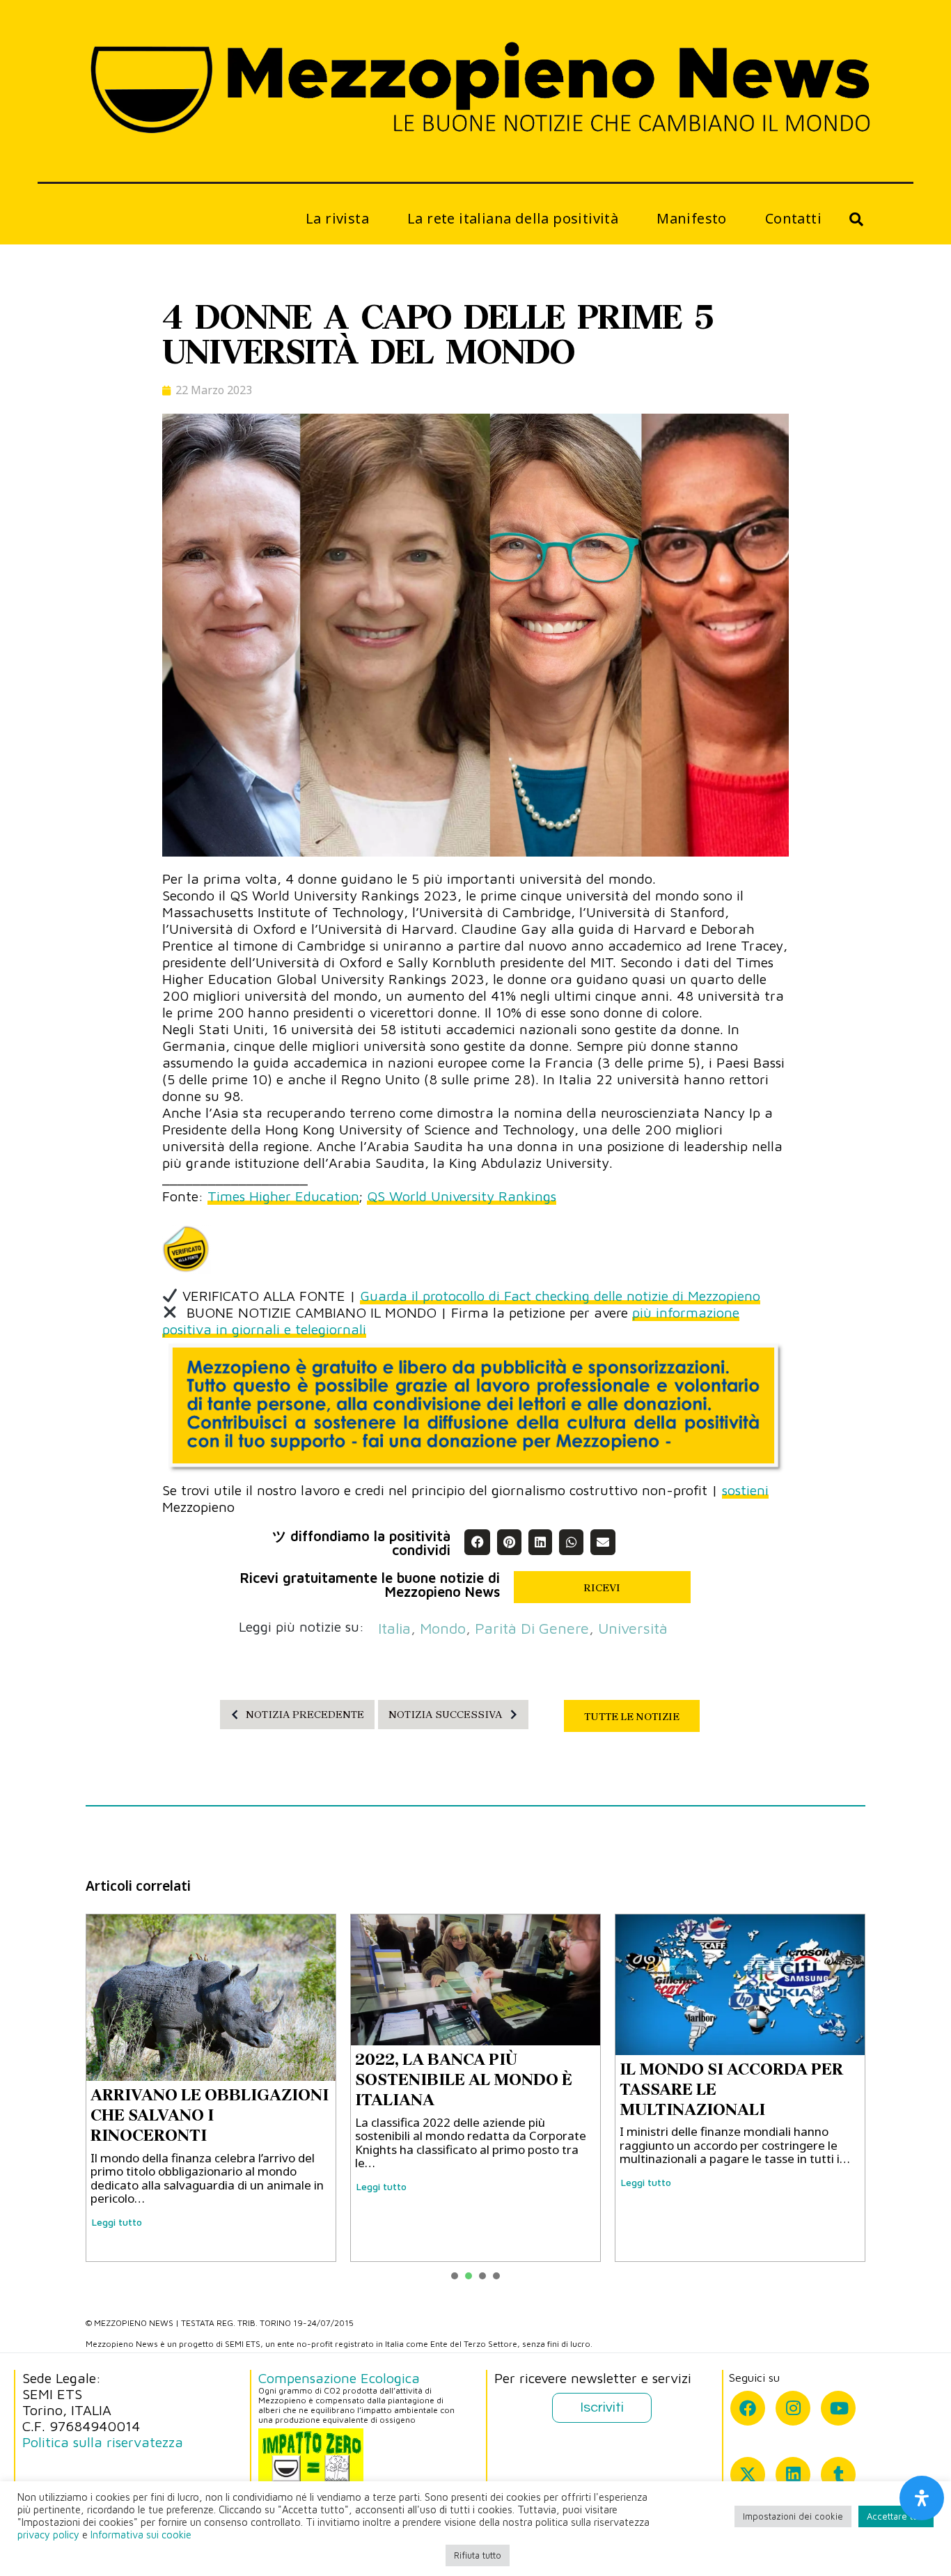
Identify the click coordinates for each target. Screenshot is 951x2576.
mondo (443, 1628)
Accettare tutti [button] (896, 2516)
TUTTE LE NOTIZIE (632, 1717)
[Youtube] (838, 2408)
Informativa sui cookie (141, 2535)
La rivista (337, 218)
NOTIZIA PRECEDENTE (305, 1715)
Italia (394, 1628)
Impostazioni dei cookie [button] (793, 2516)
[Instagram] (793, 2408)
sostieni (745, 1490)
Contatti (793, 218)
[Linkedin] (793, 2474)
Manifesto (692, 218)
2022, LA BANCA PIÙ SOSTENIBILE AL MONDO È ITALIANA (464, 2079)
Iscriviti (602, 2407)
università (633, 1628)
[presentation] (455, 2276)
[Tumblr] (838, 2474)
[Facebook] (748, 2408)
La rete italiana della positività (513, 218)
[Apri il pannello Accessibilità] (922, 2498)
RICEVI (602, 1588)
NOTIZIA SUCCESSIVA (446, 1715)
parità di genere (532, 1628)
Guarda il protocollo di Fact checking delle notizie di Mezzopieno (560, 1296)
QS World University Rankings (462, 1196)
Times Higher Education (283, 1196)
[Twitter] (748, 2474)
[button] (477, 1542)
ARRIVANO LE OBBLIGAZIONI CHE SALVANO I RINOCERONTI (210, 2115)
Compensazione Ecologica (339, 2378)
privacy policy (48, 2535)
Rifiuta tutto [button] (478, 2555)
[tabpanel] (211, 2088)
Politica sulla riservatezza (103, 2442)
